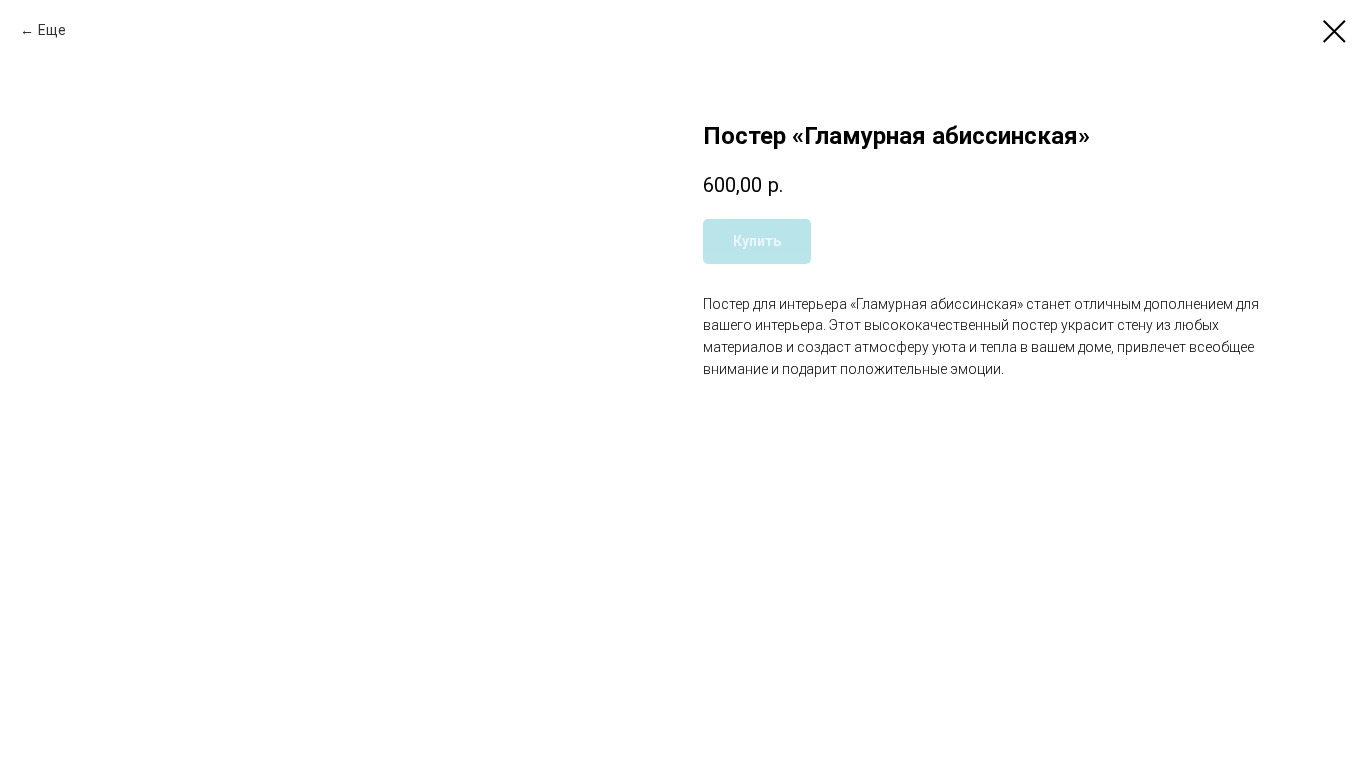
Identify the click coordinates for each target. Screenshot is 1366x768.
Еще (52, 30)
